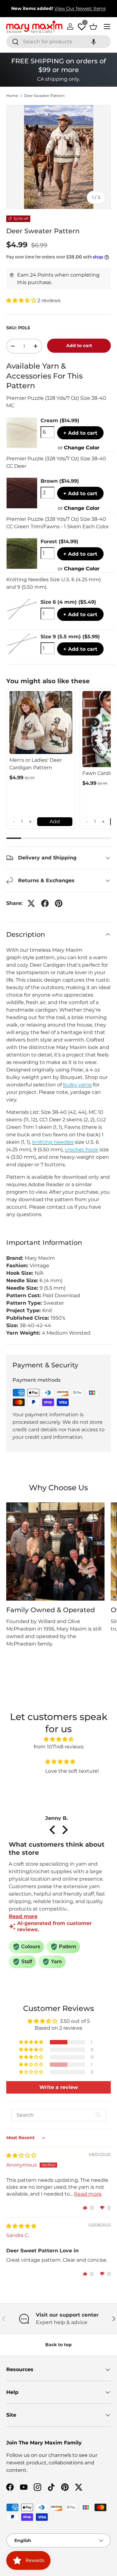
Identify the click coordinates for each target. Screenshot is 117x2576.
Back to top (58, 2345)
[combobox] (58, 42)
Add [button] (55, 822)
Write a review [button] (59, 2087)
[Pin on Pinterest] (59, 903)
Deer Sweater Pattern (44, 96)
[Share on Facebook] (45, 903)
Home (12, 96)
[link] (41, 723)
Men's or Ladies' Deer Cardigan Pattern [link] (36, 764)
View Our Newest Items (80, 8)
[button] (94, 42)
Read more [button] (88, 2194)
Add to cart (79, 346)
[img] (58, 1739)
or (79, 448)
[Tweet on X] (31, 903)
